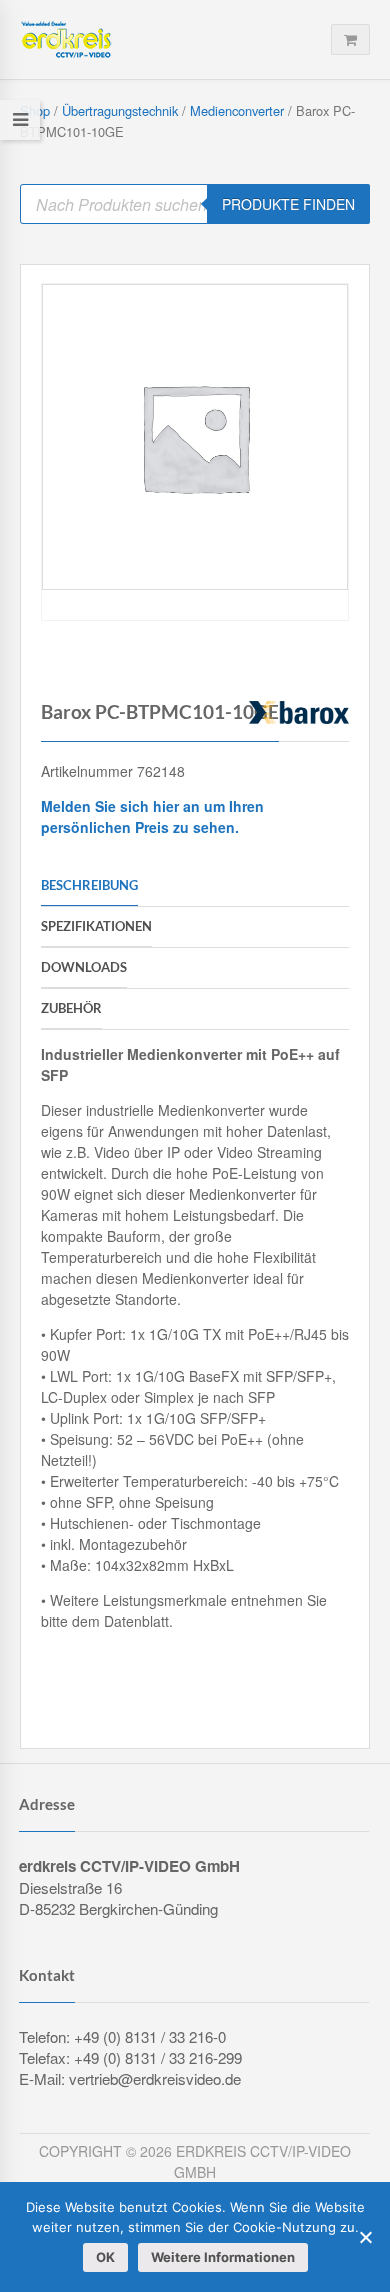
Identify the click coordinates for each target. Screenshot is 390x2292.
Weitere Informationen (223, 2257)
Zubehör (71, 1008)
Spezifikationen (96, 926)
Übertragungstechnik (120, 110)
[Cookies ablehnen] (365, 2237)
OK (105, 2257)
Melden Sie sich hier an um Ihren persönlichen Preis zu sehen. (152, 816)
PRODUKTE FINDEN (288, 204)
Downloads (84, 967)
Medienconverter (237, 110)
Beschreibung (89, 885)
